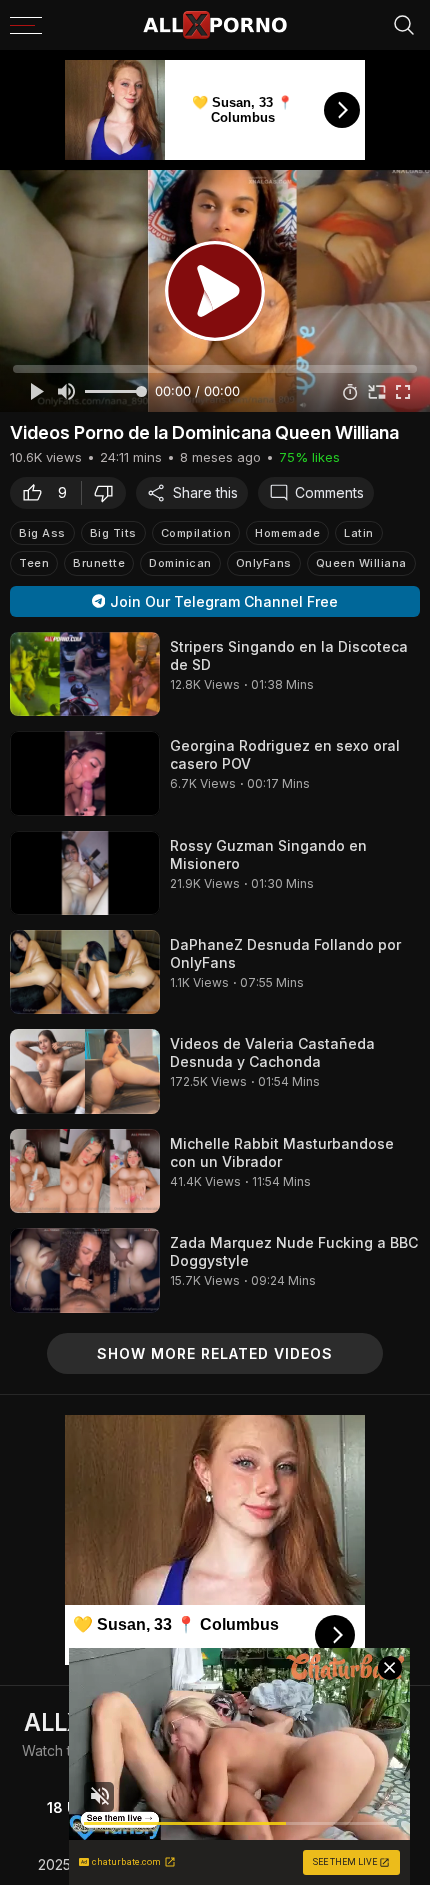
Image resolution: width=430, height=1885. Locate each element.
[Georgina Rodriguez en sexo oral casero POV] (85, 773)
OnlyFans (264, 563)
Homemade (287, 533)
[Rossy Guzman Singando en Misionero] (85, 873)
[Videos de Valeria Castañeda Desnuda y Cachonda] (85, 1071)
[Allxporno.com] (215, 25)
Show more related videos (215, 1353)
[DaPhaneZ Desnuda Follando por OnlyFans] (85, 972)
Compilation (196, 533)
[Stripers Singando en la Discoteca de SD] (85, 674)
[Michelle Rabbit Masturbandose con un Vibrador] (85, 1171)
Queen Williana (361, 563)
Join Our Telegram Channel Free (224, 601)
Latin (359, 533)
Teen (34, 563)
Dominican (180, 563)
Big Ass (42, 533)
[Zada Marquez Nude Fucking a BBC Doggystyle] (85, 1270)
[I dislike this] (109, 493)
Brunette (99, 563)
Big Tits (113, 533)
